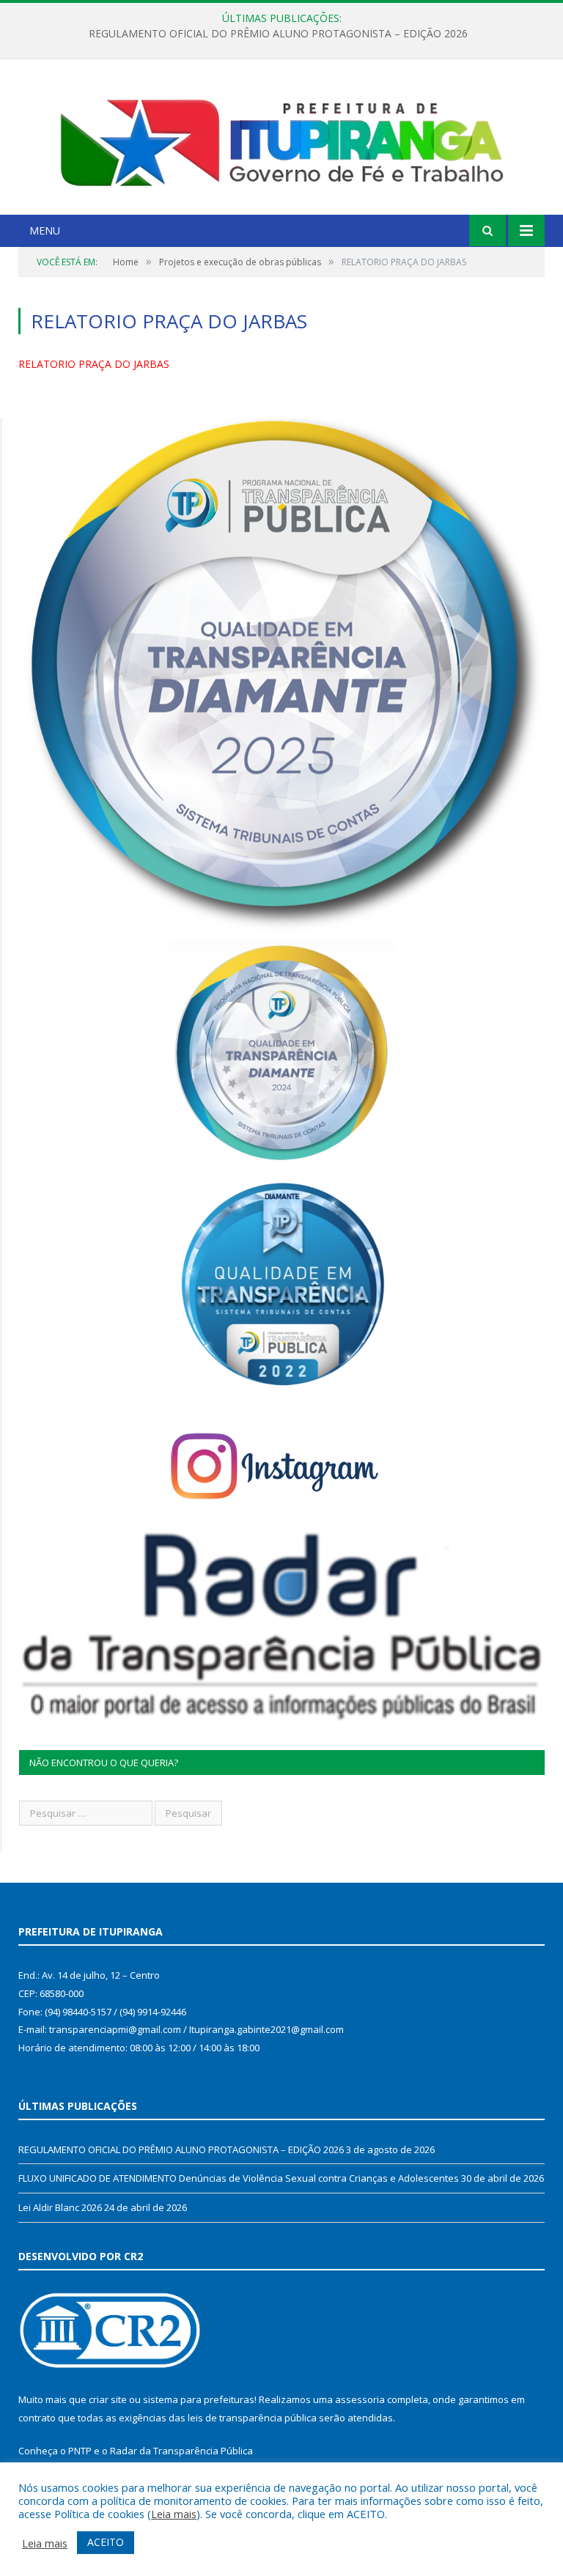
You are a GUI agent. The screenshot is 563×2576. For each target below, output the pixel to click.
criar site (108, 2399)
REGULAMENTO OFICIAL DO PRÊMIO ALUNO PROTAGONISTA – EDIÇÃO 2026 (181, 2149)
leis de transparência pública (252, 2418)
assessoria (360, 2399)
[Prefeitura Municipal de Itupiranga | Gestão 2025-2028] (281, 139)
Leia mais (174, 2514)
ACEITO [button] (106, 2542)
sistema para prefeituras (199, 2399)
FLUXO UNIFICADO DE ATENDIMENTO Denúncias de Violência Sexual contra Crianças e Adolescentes (278, 34)
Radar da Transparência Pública (181, 2451)
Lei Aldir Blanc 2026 (60, 2207)
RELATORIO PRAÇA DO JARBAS (94, 364)
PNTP (80, 2451)
